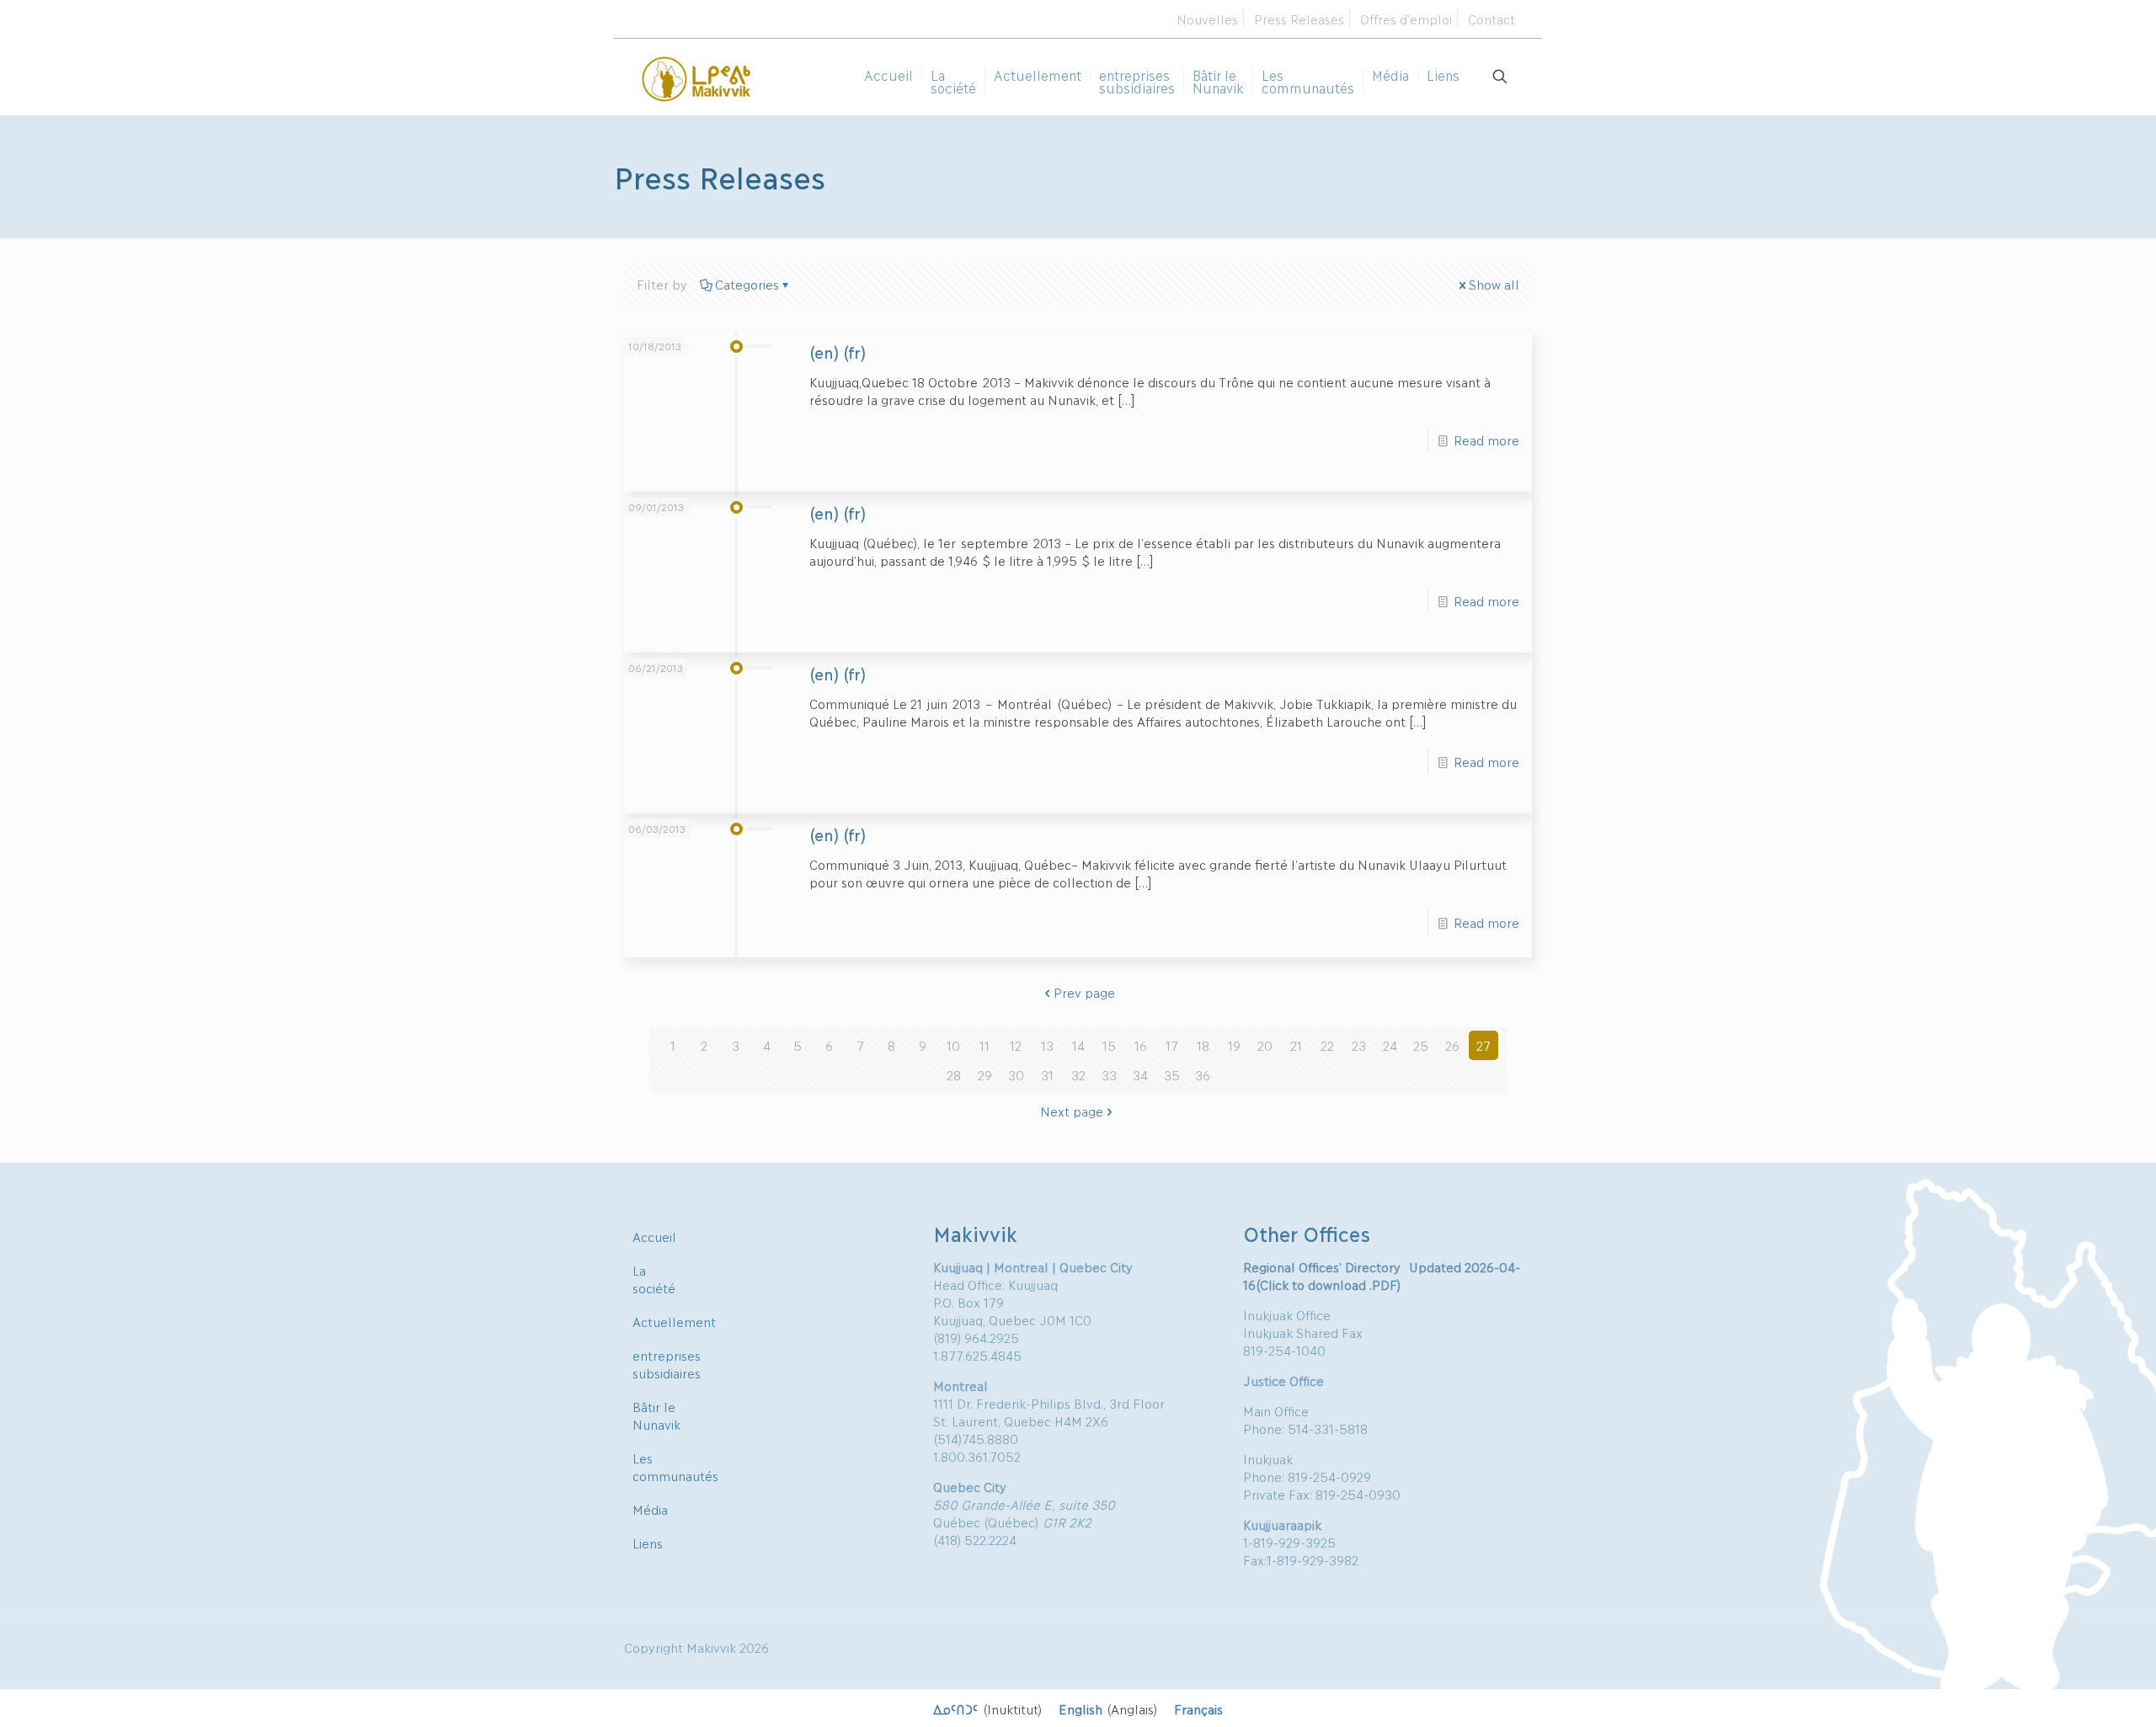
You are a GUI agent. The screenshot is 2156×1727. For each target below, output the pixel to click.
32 (1078, 1074)
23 (1359, 1045)
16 (1141, 1045)
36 (1203, 1074)
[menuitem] (987, 1708)
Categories (747, 284)
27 (1484, 1045)
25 (1421, 1045)
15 (1109, 1045)
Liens (648, 1543)
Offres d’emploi (1406, 19)
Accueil (654, 1236)
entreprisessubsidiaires (667, 1364)
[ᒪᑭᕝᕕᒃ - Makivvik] (697, 77)
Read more (1486, 440)
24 (1390, 1045)
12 (1016, 1045)
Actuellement (674, 1321)
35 (1172, 1074)
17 (1172, 1045)
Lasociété (654, 1279)
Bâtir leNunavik (656, 1415)
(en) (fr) (838, 352)
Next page (1072, 1111)
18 (1203, 1045)
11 (985, 1045)
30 (1016, 1074)
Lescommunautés (675, 1466)
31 (1047, 1074)
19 (1234, 1045)
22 (1327, 1045)
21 (1296, 1045)
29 (985, 1074)
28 (954, 1074)
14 (1078, 1045)
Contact (1492, 19)
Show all (1494, 284)
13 (1047, 1045)
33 (1109, 1074)
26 (1452, 1045)
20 (1265, 1045)
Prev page (1084, 992)
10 (953, 1045)
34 (1140, 1074)
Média (650, 1509)
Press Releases (1299, 19)
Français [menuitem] (1198, 1708)
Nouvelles (1207, 19)
